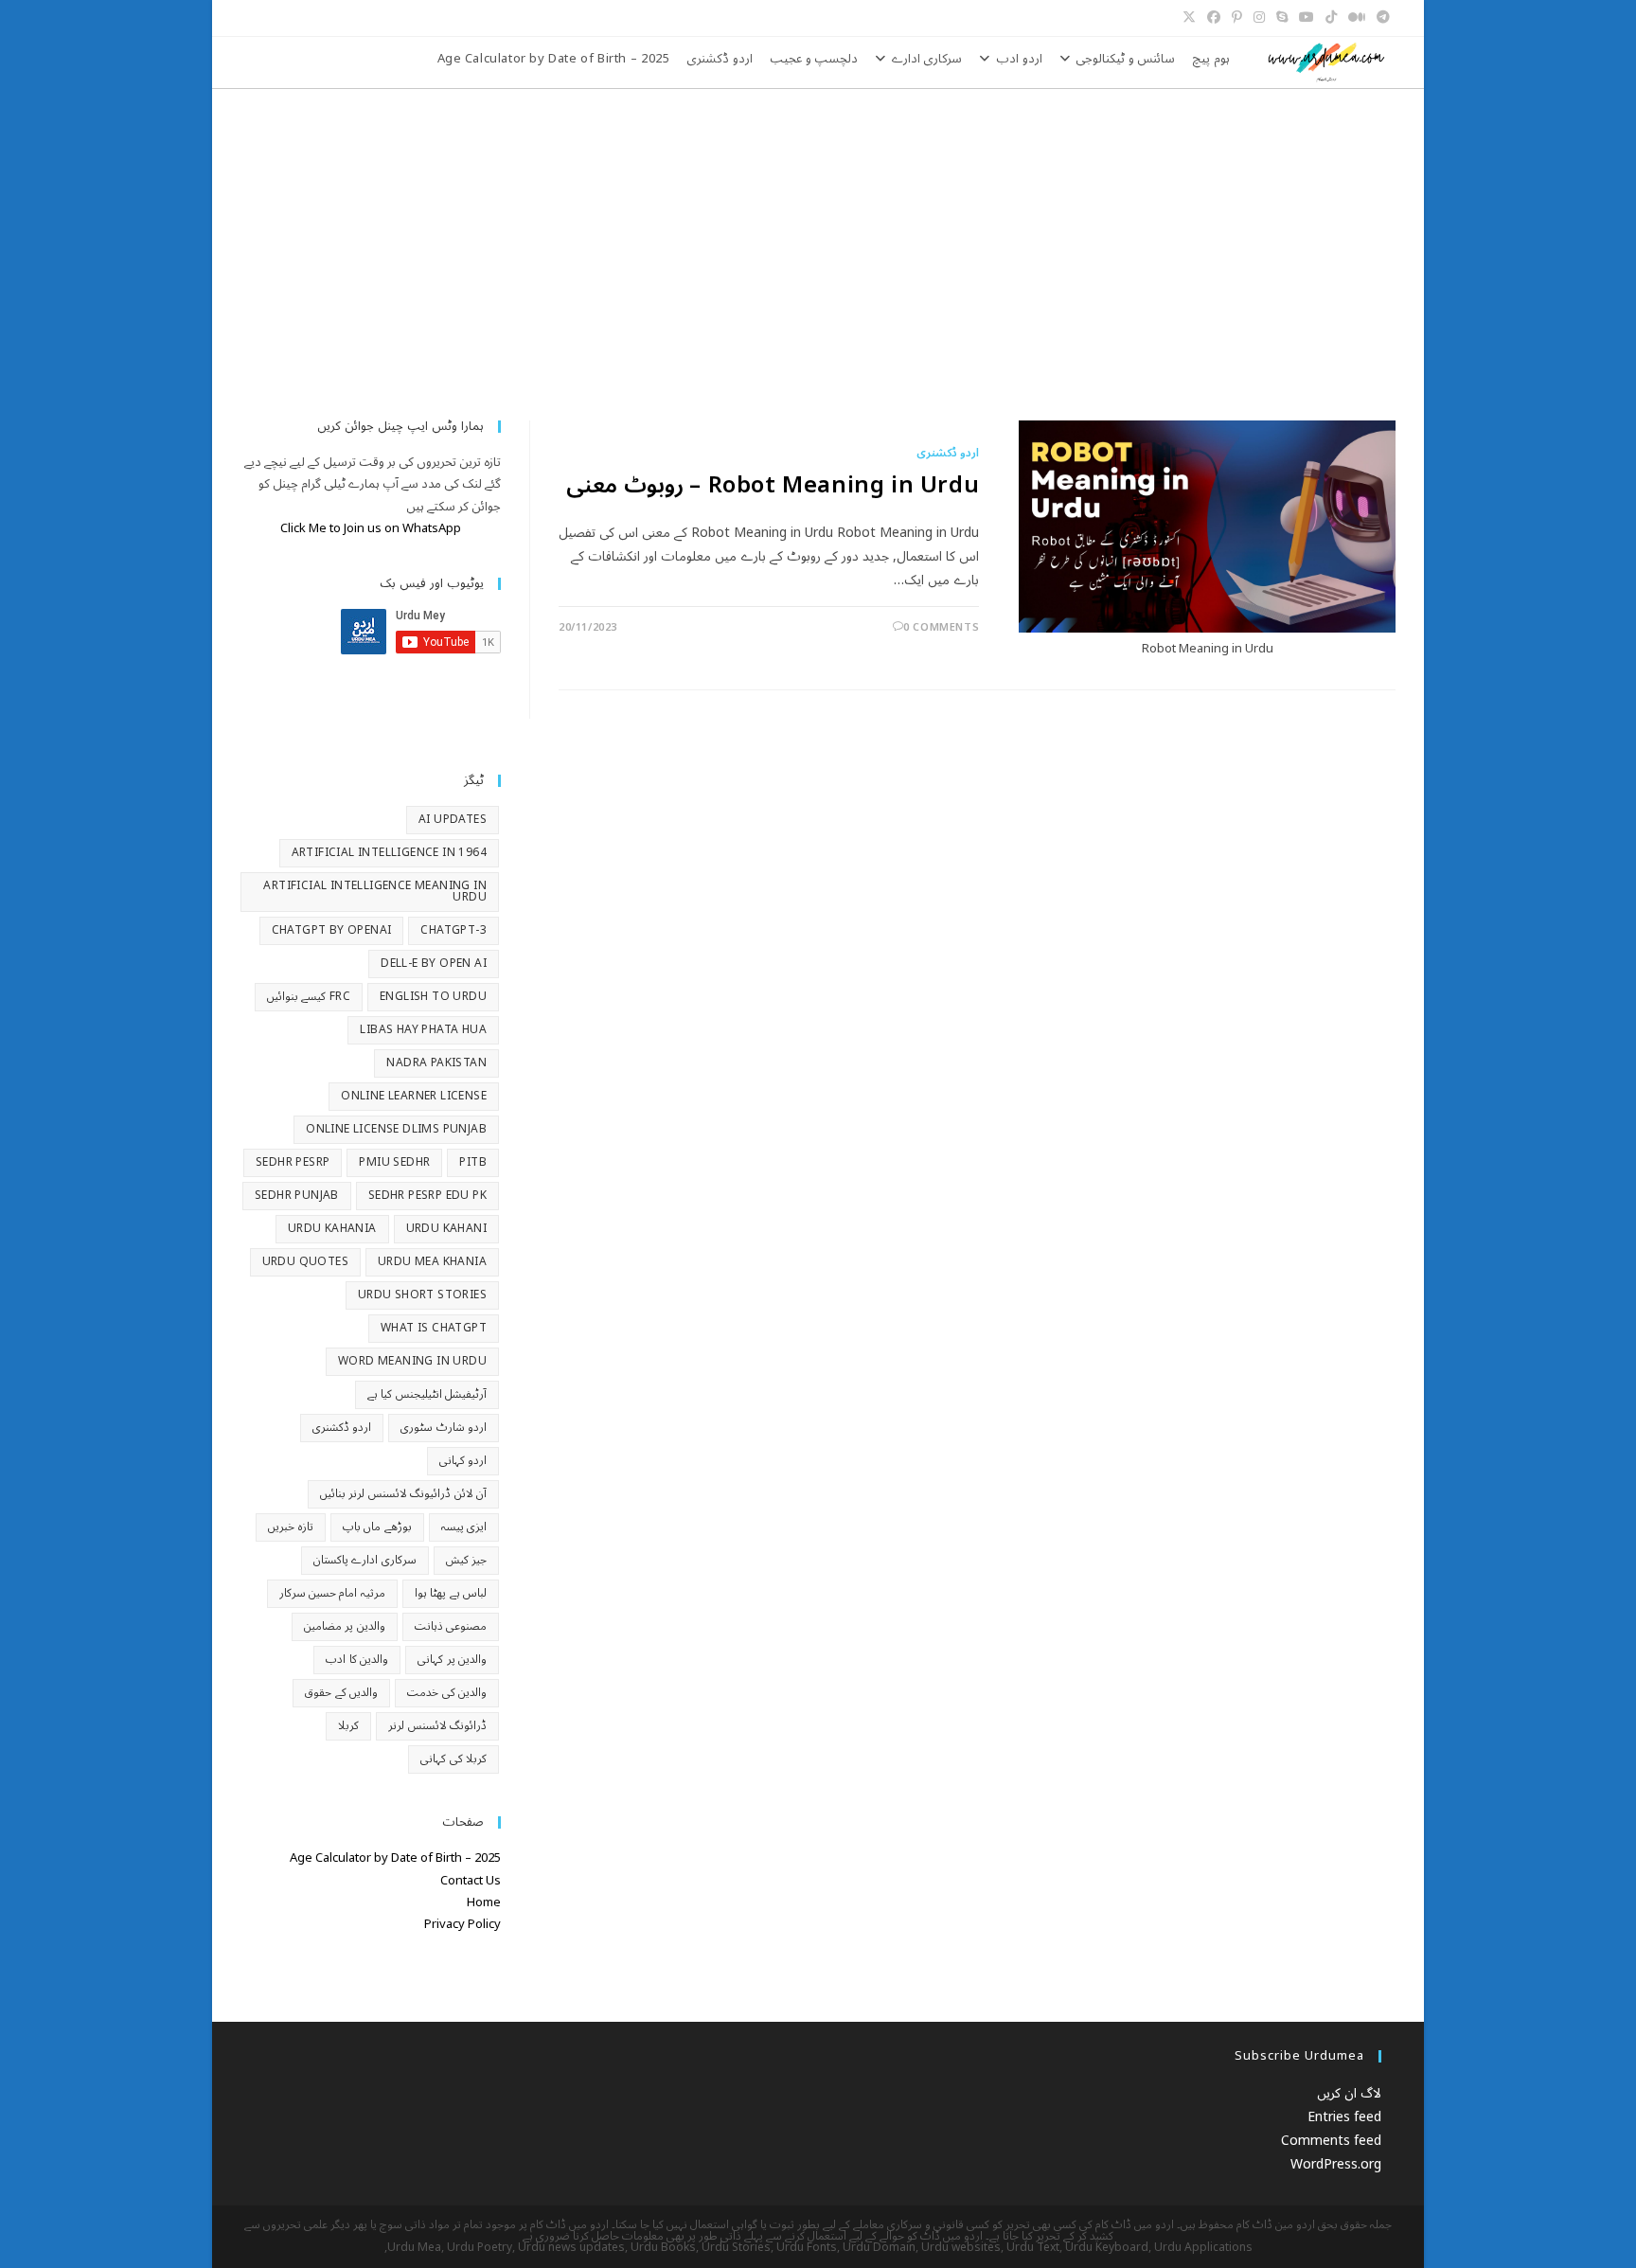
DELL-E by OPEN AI (434, 964)
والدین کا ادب (357, 1660)
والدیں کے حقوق (341, 1693)
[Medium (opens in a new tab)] (1357, 18)
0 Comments (941, 627)
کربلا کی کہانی (453, 1759)
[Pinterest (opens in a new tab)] (1237, 18)
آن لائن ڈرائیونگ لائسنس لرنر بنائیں (403, 1494)
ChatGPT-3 (453, 930)
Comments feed (1331, 2141)
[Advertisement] (818, 231)
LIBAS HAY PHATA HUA (423, 1030)
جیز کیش (466, 1560)
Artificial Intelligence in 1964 (389, 853)
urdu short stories (422, 1295)
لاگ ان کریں (1349, 2093)
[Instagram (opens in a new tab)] (1259, 18)
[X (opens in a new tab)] (1192, 18)
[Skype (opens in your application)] (1282, 18)
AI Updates (453, 820)
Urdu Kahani (446, 1229)
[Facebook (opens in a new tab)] (1214, 18)
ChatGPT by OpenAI (332, 930)
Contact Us (471, 1881)
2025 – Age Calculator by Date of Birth (395, 1858)
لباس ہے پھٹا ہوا (451, 1593)
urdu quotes (305, 1262)
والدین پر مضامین (345, 1626)
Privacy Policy (462, 1924)
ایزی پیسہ (464, 1527)
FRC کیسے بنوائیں (309, 997)
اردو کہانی (463, 1461)
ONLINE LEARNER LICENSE (414, 1096)
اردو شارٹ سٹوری (444, 1428)
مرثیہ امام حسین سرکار (332, 1593)
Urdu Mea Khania (432, 1262)
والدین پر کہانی (452, 1660)
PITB (473, 1162)
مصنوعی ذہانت (451, 1626)
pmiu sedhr (394, 1162)
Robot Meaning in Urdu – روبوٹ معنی (773, 485)
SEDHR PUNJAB (297, 1196)
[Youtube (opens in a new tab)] (1307, 18)
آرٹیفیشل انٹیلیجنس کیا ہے (427, 1394)
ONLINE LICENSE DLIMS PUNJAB (396, 1129)
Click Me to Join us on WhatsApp (371, 528)
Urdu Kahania (332, 1229)
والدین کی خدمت (447, 1693)
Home (484, 1902)
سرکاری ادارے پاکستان (365, 1560)
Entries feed (1344, 2117)
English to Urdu (433, 997)
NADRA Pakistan (436, 1063)
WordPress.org (1336, 2164)
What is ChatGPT (434, 1328)
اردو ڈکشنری (948, 453)
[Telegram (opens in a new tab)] (1383, 18)
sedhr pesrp (293, 1162)
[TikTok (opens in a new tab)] (1331, 18)
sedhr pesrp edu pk (427, 1196)
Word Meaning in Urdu (412, 1361)
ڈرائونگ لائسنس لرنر (437, 1726)
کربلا (348, 1726)
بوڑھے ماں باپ (377, 1527)
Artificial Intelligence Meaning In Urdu (375, 892)
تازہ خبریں (290, 1527)
